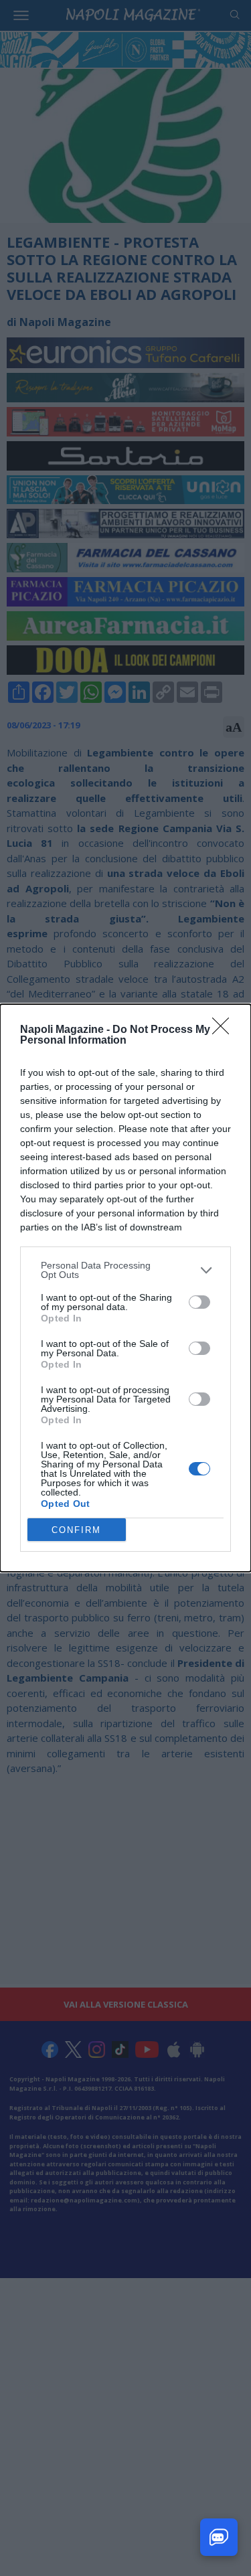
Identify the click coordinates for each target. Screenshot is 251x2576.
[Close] (225, 1030)
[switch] (199, 1302)
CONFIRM (76, 1530)
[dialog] (125, 1288)
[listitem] (125, 1270)
